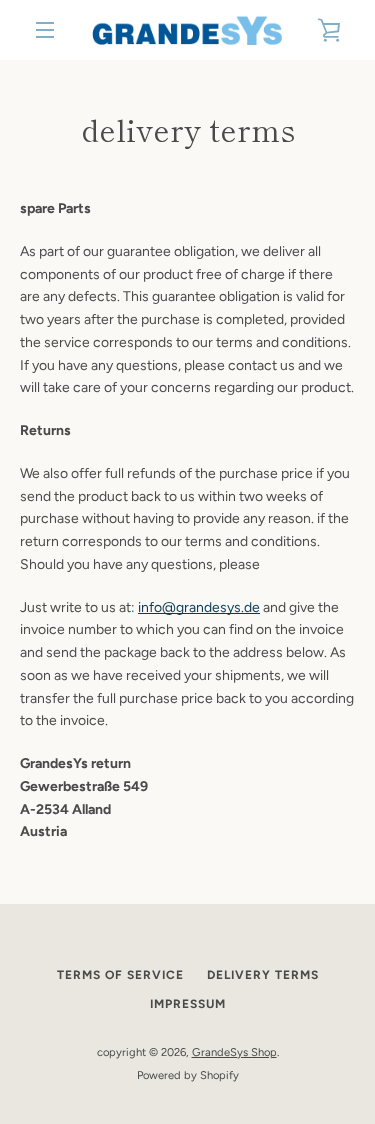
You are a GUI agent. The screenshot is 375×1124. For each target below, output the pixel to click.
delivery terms (263, 975)
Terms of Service (120, 975)
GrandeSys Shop (234, 1052)
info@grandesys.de (199, 607)
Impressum (188, 1004)
